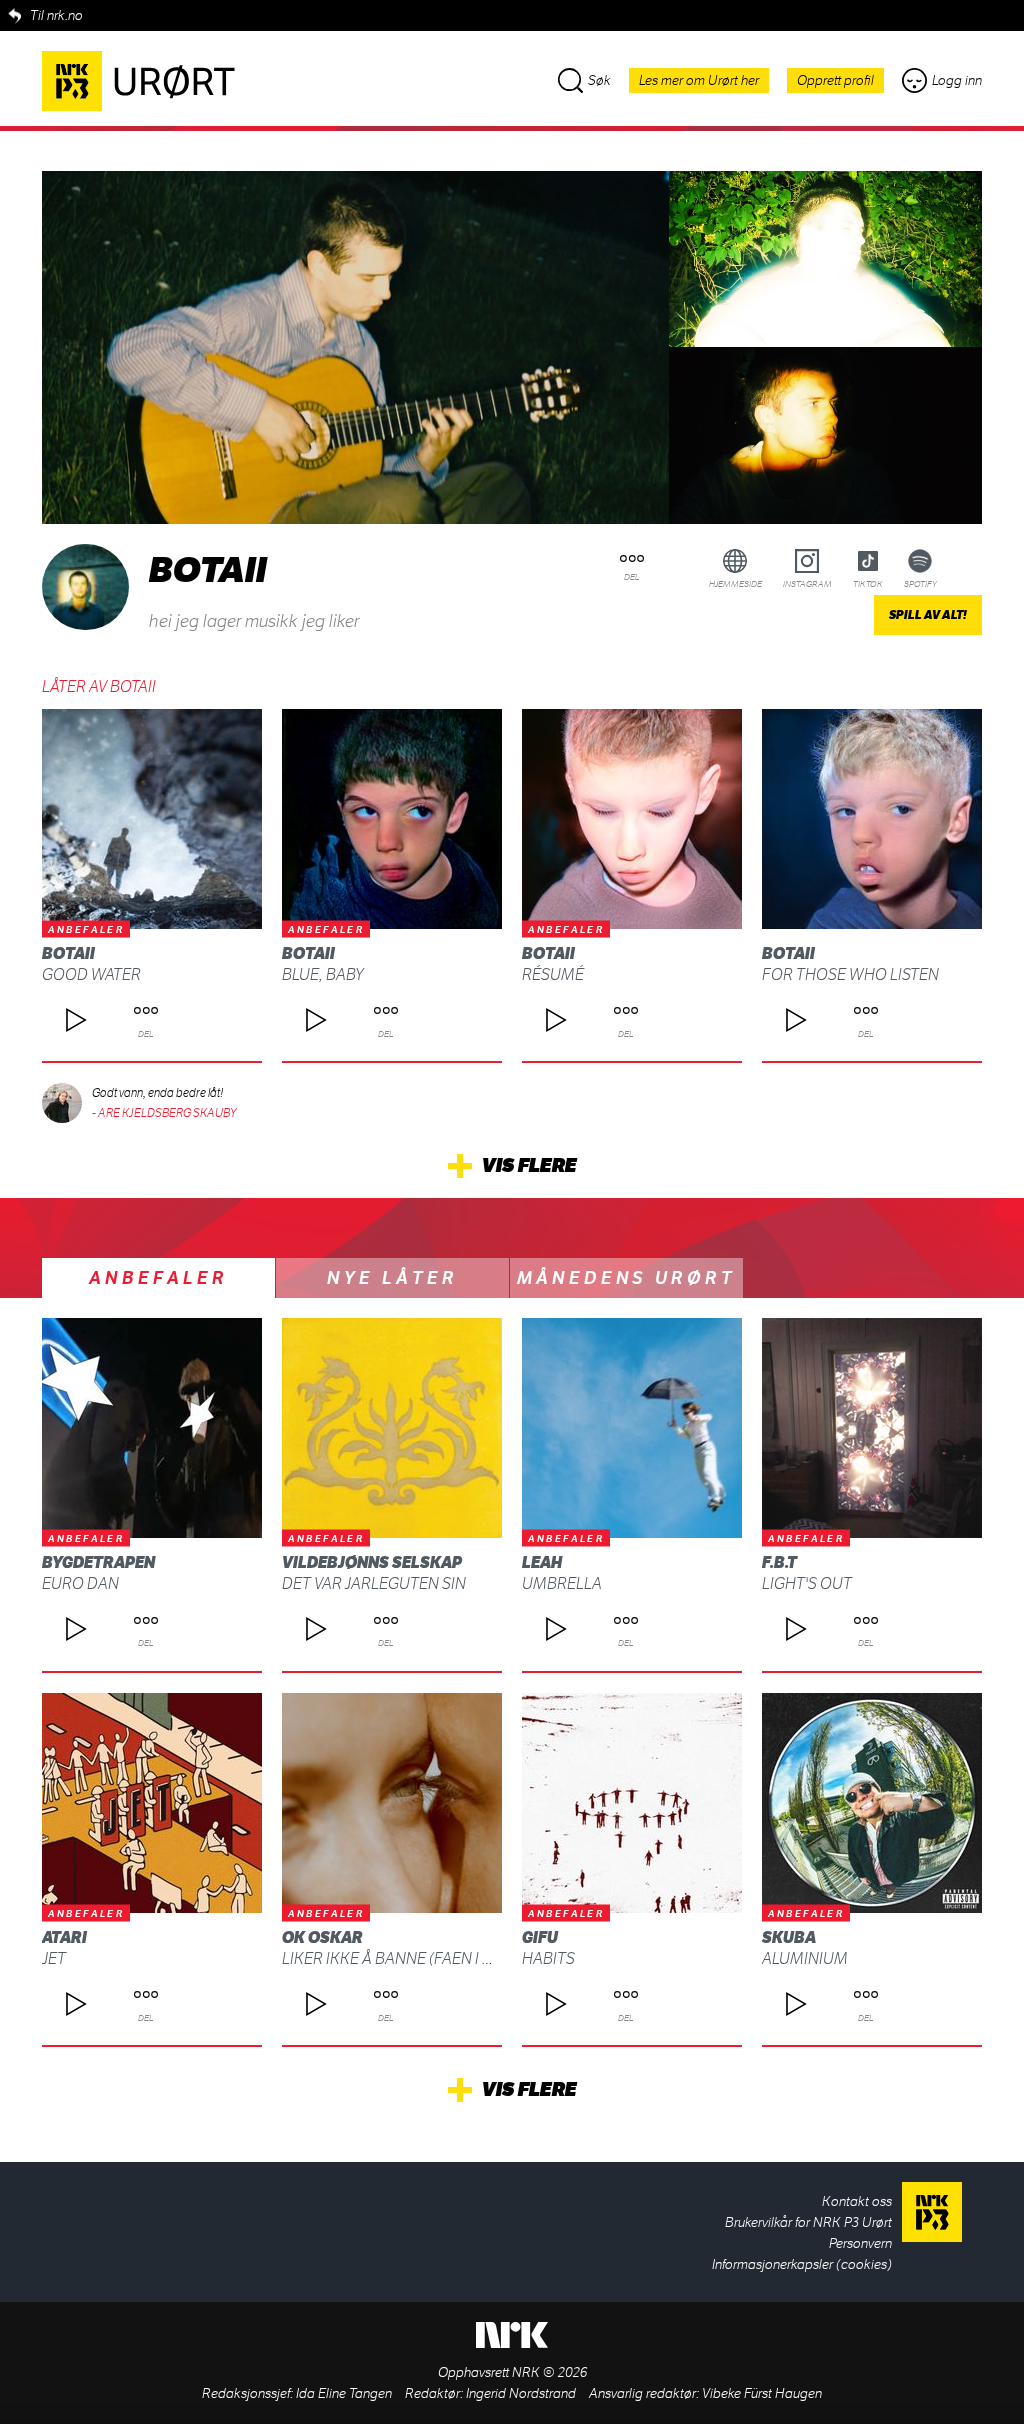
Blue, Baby (323, 974)
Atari (64, 1937)
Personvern (860, 2243)
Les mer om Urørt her (699, 80)
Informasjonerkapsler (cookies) (802, 2264)
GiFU (540, 1937)
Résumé (553, 974)
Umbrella (562, 1583)
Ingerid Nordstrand (521, 2393)
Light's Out (807, 1583)
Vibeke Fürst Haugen (762, 2393)
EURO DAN (80, 1583)
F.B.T (779, 1562)
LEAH (542, 1562)
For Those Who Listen (850, 974)
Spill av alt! (928, 615)
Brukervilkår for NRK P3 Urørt (808, 2222)
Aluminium (805, 1958)
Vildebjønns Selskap (372, 1562)
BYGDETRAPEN (98, 1562)
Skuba (789, 1937)
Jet (54, 1958)
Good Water (91, 974)
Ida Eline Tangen (344, 2393)
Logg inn (957, 80)
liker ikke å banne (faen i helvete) (415, 1958)
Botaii (68, 953)
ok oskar (322, 1937)
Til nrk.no (56, 15)
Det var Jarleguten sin (374, 1583)
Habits (548, 1958)
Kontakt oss (857, 2201)
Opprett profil (835, 80)
